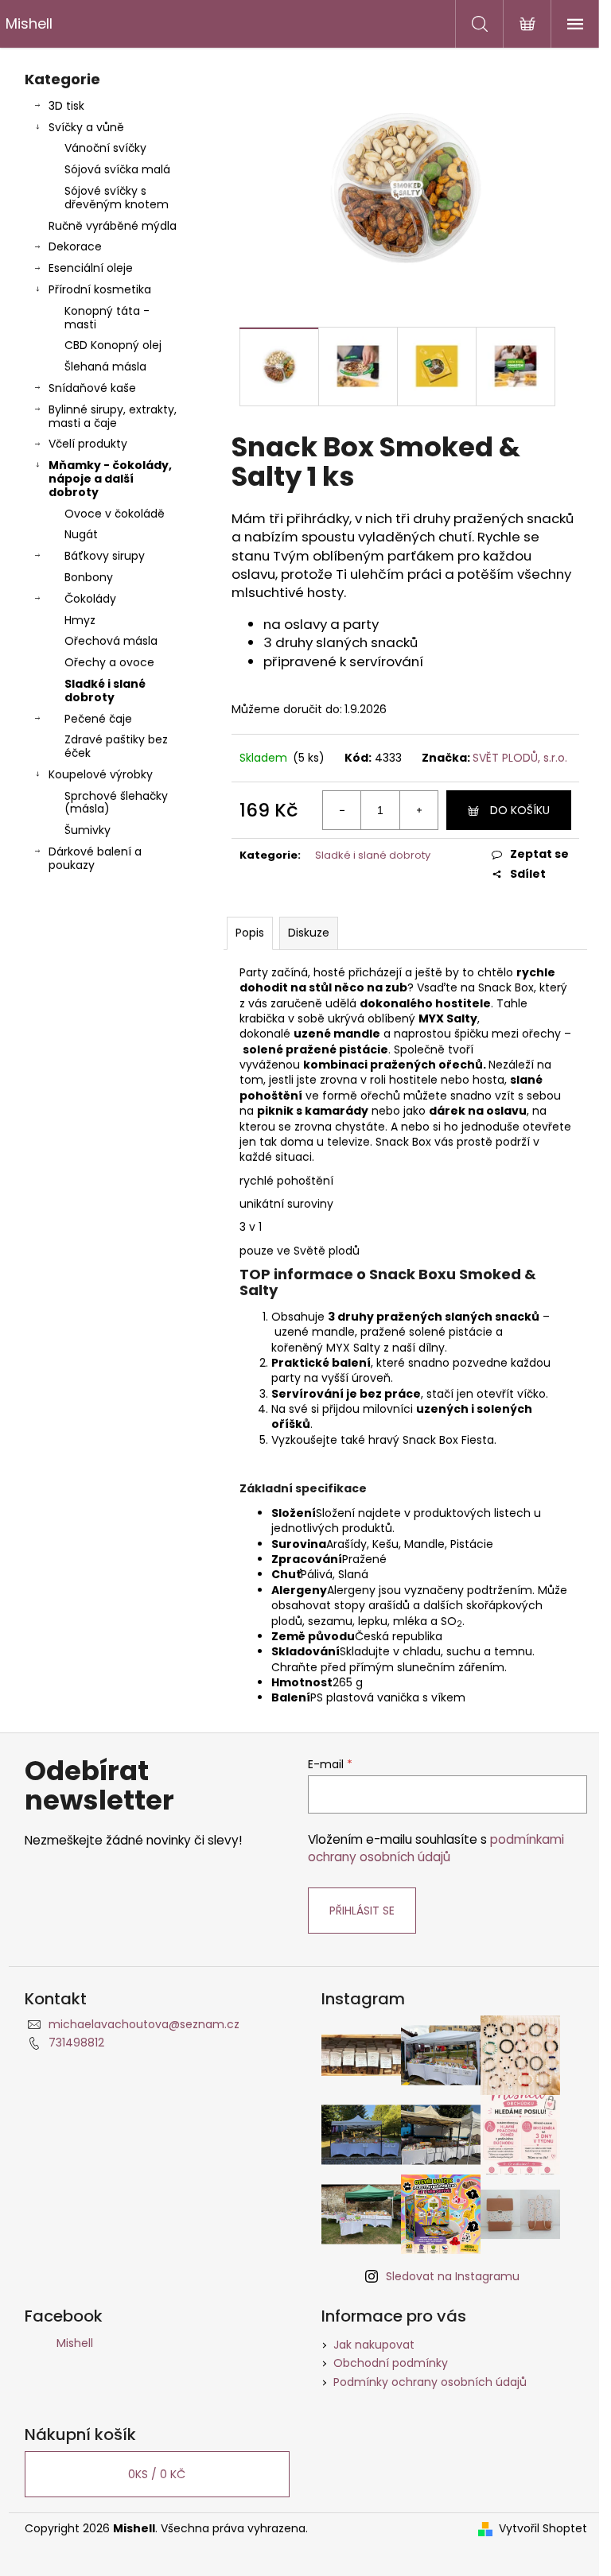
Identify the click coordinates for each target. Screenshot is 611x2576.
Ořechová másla (111, 641)
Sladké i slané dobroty (105, 691)
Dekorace (75, 246)
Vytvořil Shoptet (543, 2529)
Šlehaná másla (105, 367)
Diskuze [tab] (309, 933)
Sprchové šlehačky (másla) (116, 803)
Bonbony (89, 577)
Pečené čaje (98, 719)
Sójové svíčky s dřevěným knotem (117, 198)
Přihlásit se (362, 1911)
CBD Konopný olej (113, 345)
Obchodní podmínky (391, 2363)
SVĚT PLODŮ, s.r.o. (520, 758)
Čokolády (90, 599)
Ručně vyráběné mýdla (113, 226)
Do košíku (520, 810)
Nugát (81, 534)
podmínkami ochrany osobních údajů (436, 1848)
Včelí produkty (88, 444)
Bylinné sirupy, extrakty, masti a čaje (113, 416)
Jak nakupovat (374, 2345)
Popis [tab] (250, 933)
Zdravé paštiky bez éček (116, 746)
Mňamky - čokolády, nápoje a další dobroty (110, 479)
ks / (157, 2474)
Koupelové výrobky (101, 774)
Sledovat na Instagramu (453, 2276)
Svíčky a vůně (86, 127)
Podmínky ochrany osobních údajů (430, 2382)
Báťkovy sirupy (105, 556)
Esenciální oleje (91, 268)
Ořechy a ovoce (109, 662)
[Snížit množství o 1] (342, 810)
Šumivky (88, 830)
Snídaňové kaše (92, 388)
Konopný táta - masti (107, 318)
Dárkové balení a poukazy (95, 858)
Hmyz (80, 620)
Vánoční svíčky (105, 148)
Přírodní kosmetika (100, 289)
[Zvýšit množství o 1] (418, 810)
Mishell (75, 2343)
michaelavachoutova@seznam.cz (144, 2024)
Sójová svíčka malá (117, 169)
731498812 (76, 2043)
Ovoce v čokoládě (115, 514)
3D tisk (66, 106)
